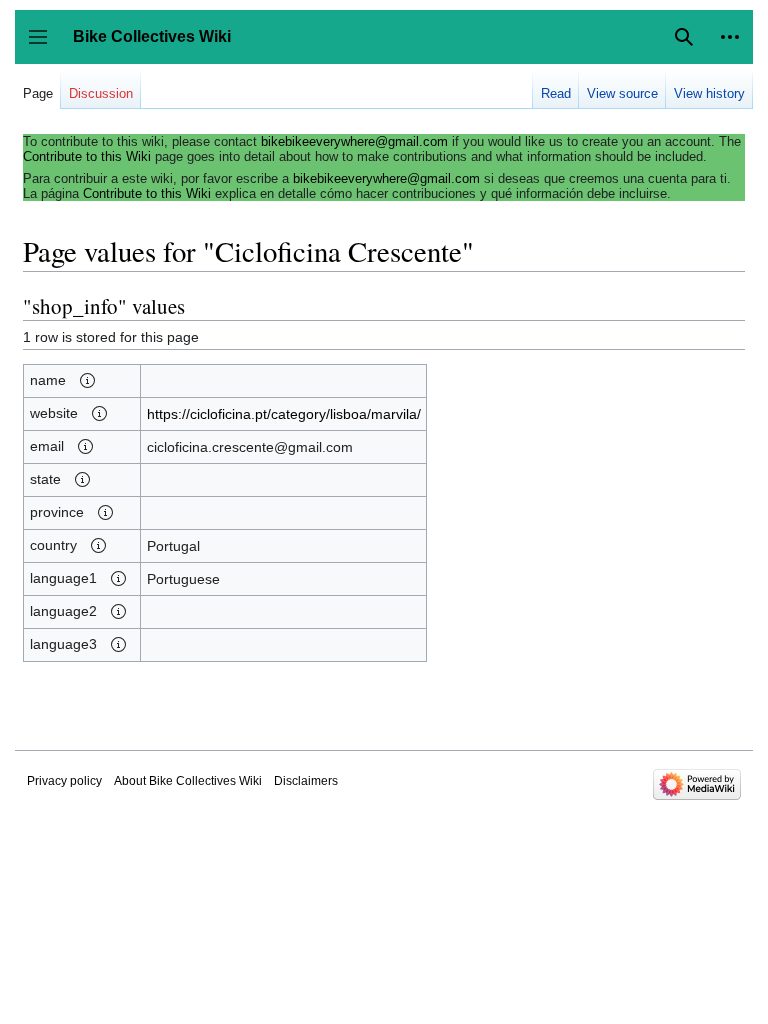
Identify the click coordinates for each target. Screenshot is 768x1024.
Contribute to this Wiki (87, 156)
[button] (730, 37)
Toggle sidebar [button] (44, 46)
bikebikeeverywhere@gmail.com (354, 141)
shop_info (75, 306)
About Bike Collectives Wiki (188, 781)
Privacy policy (64, 781)
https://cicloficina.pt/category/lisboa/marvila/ (284, 414)
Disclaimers (306, 781)
